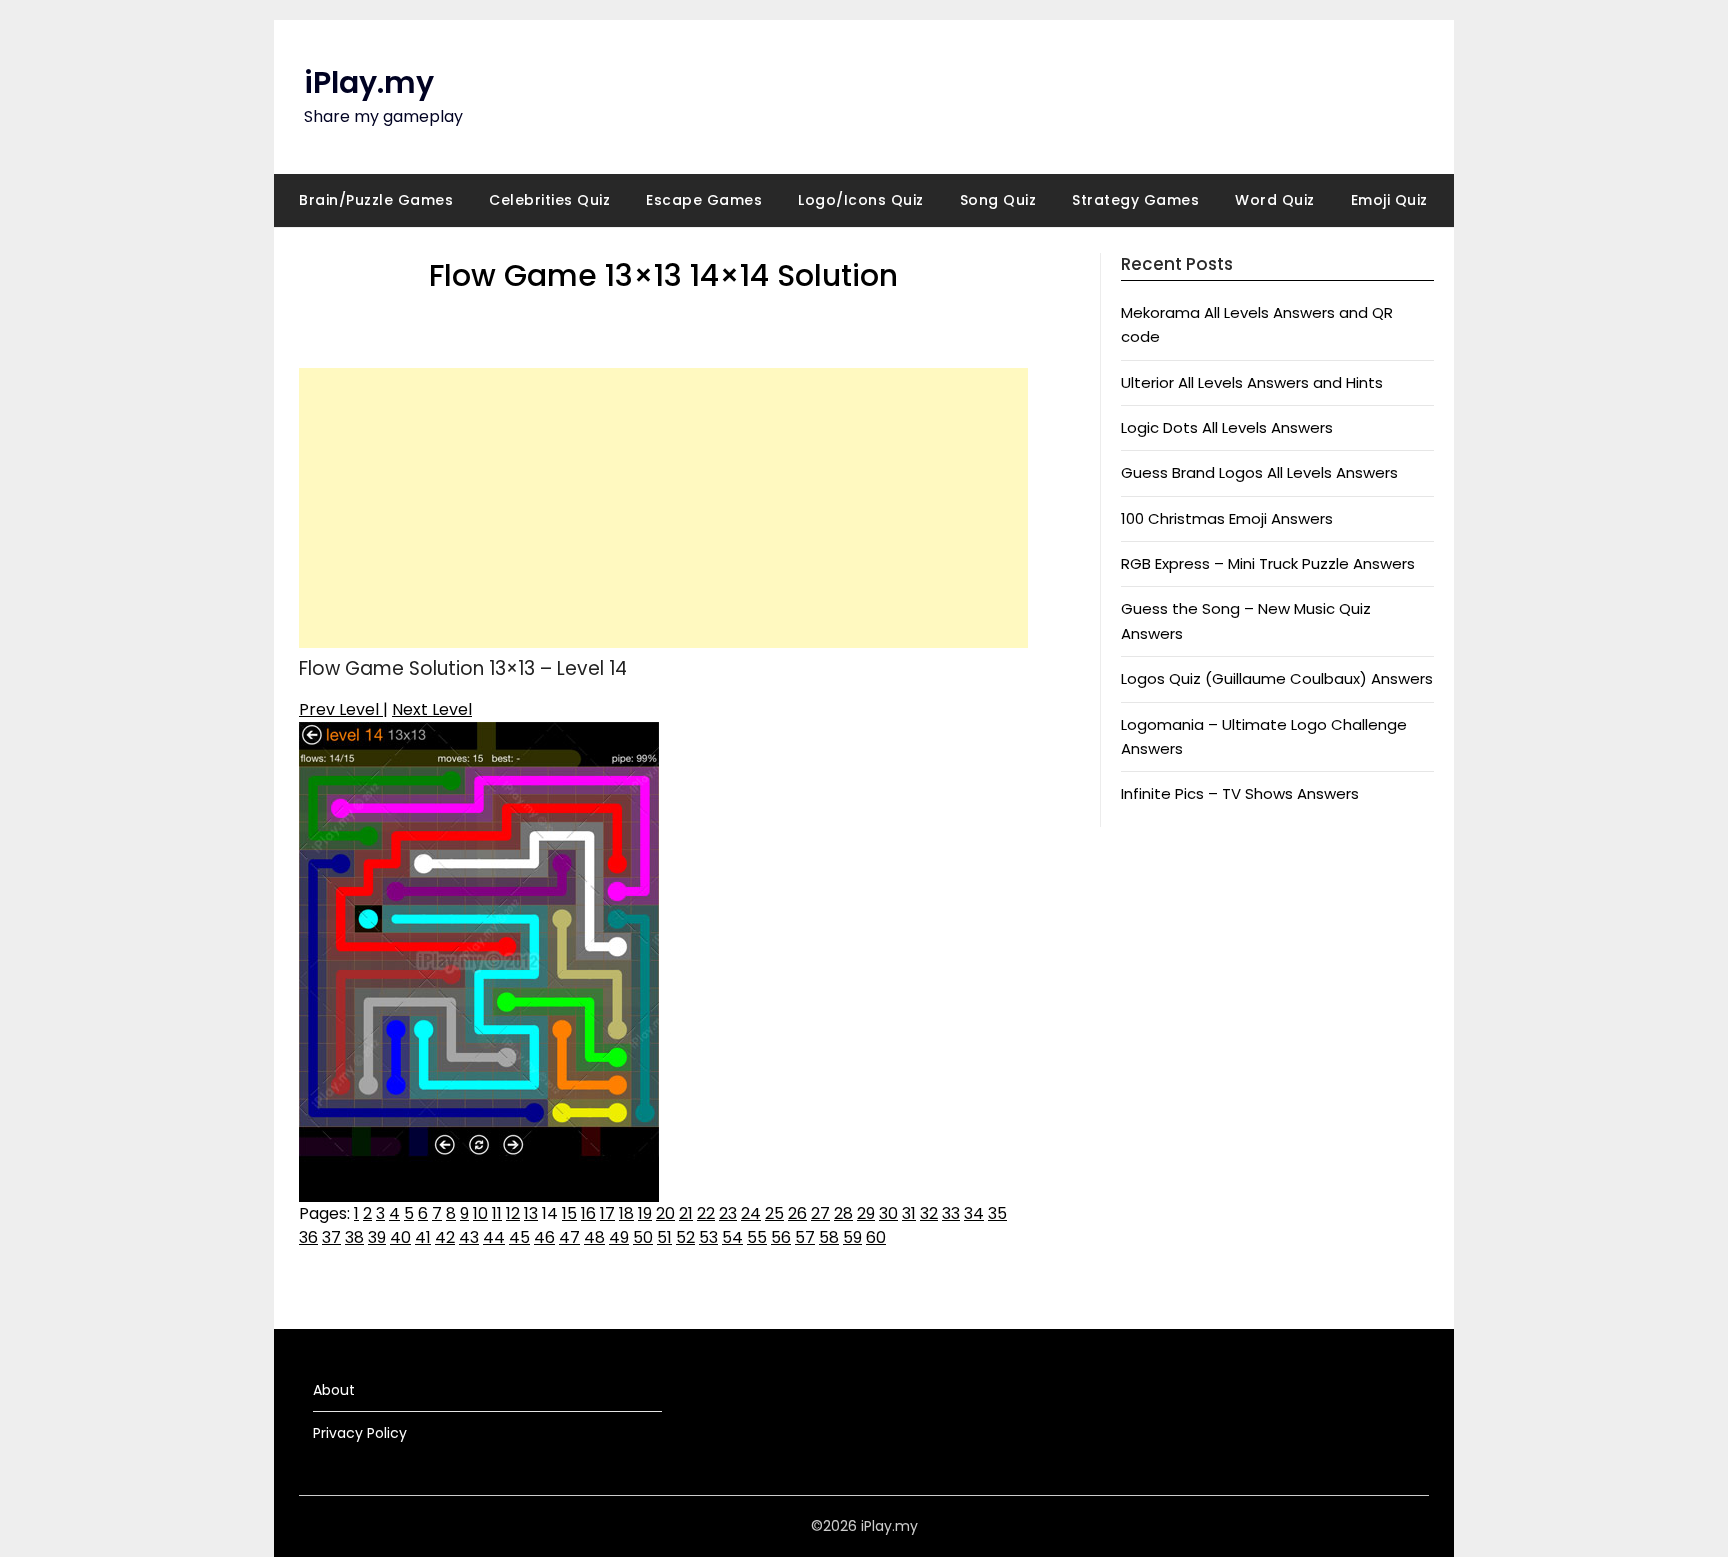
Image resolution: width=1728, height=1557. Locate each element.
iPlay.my (369, 82)
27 (820, 1213)
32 (929, 1213)
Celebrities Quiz (549, 200)
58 (829, 1237)
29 (866, 1213)
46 (544, 1237)
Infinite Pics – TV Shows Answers (1240, 793)
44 (494, 1237)
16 (588, 1213)
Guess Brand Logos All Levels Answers (1259, 472)
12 (513, 1213)
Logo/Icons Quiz (861, 200)
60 (876, 1237)
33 (951, 1213)
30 (888, 1213)
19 (645, 1213)
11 (497, 1213)
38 (354, 1237)
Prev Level (341, 709)
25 (774, 1213)
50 (643, 1237)
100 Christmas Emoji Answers (1227, 518)
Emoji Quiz (1389, 200)
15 (569, 1213)
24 (751, 1213)
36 (308, 1237)
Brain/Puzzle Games (376, 200)
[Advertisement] (663, 508)
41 (423, 1237)
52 (685, 1237)
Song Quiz (998, 200)
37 (331, 1237)
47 (569, 1237)
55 (757, 1237)
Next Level (432, 709)
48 (594, 1237)
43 (469, 1237)
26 (797, 1213)
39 (377, 1237)
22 (706, 1213)
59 (852, 1237)
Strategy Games (1135, 200)
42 (445, 1237)
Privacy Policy (360, 1433)
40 (400, 1237)
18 (626, 1213)
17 (607, 1213)
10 (480, 1213)
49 (619, 1237)
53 (708, 1237)
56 (781, 1237)
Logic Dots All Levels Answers (1227, 427)
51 (664, 1237)
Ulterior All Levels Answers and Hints (1252, 382)
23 (728, 1213)
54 (732, 1237)
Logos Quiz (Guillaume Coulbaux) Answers (1277, 678)
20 (665, 1213)
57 (805, 1237)
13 (531, 1213)
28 (843, 1213)
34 (974, 1213)
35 (997, 1213)
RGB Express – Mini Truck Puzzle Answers (1268, 563)
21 (686, 1213)
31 (909, 1213)
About (334, 1390)
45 (519, 1237)
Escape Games (704, 200)
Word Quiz (1275, 200)
